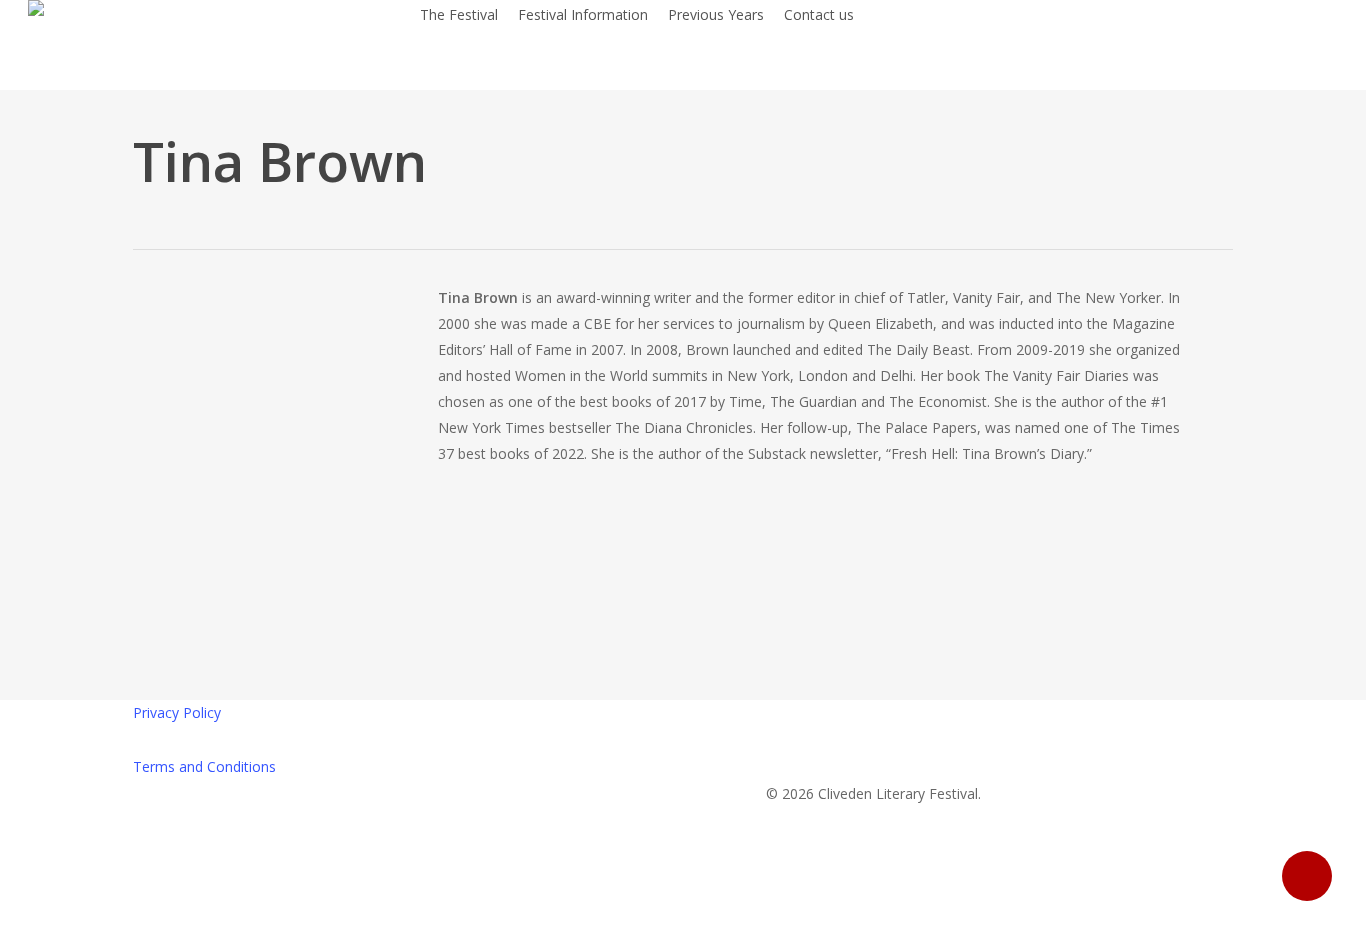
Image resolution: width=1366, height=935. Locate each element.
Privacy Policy (177, 712)
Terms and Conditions (204, 766)
